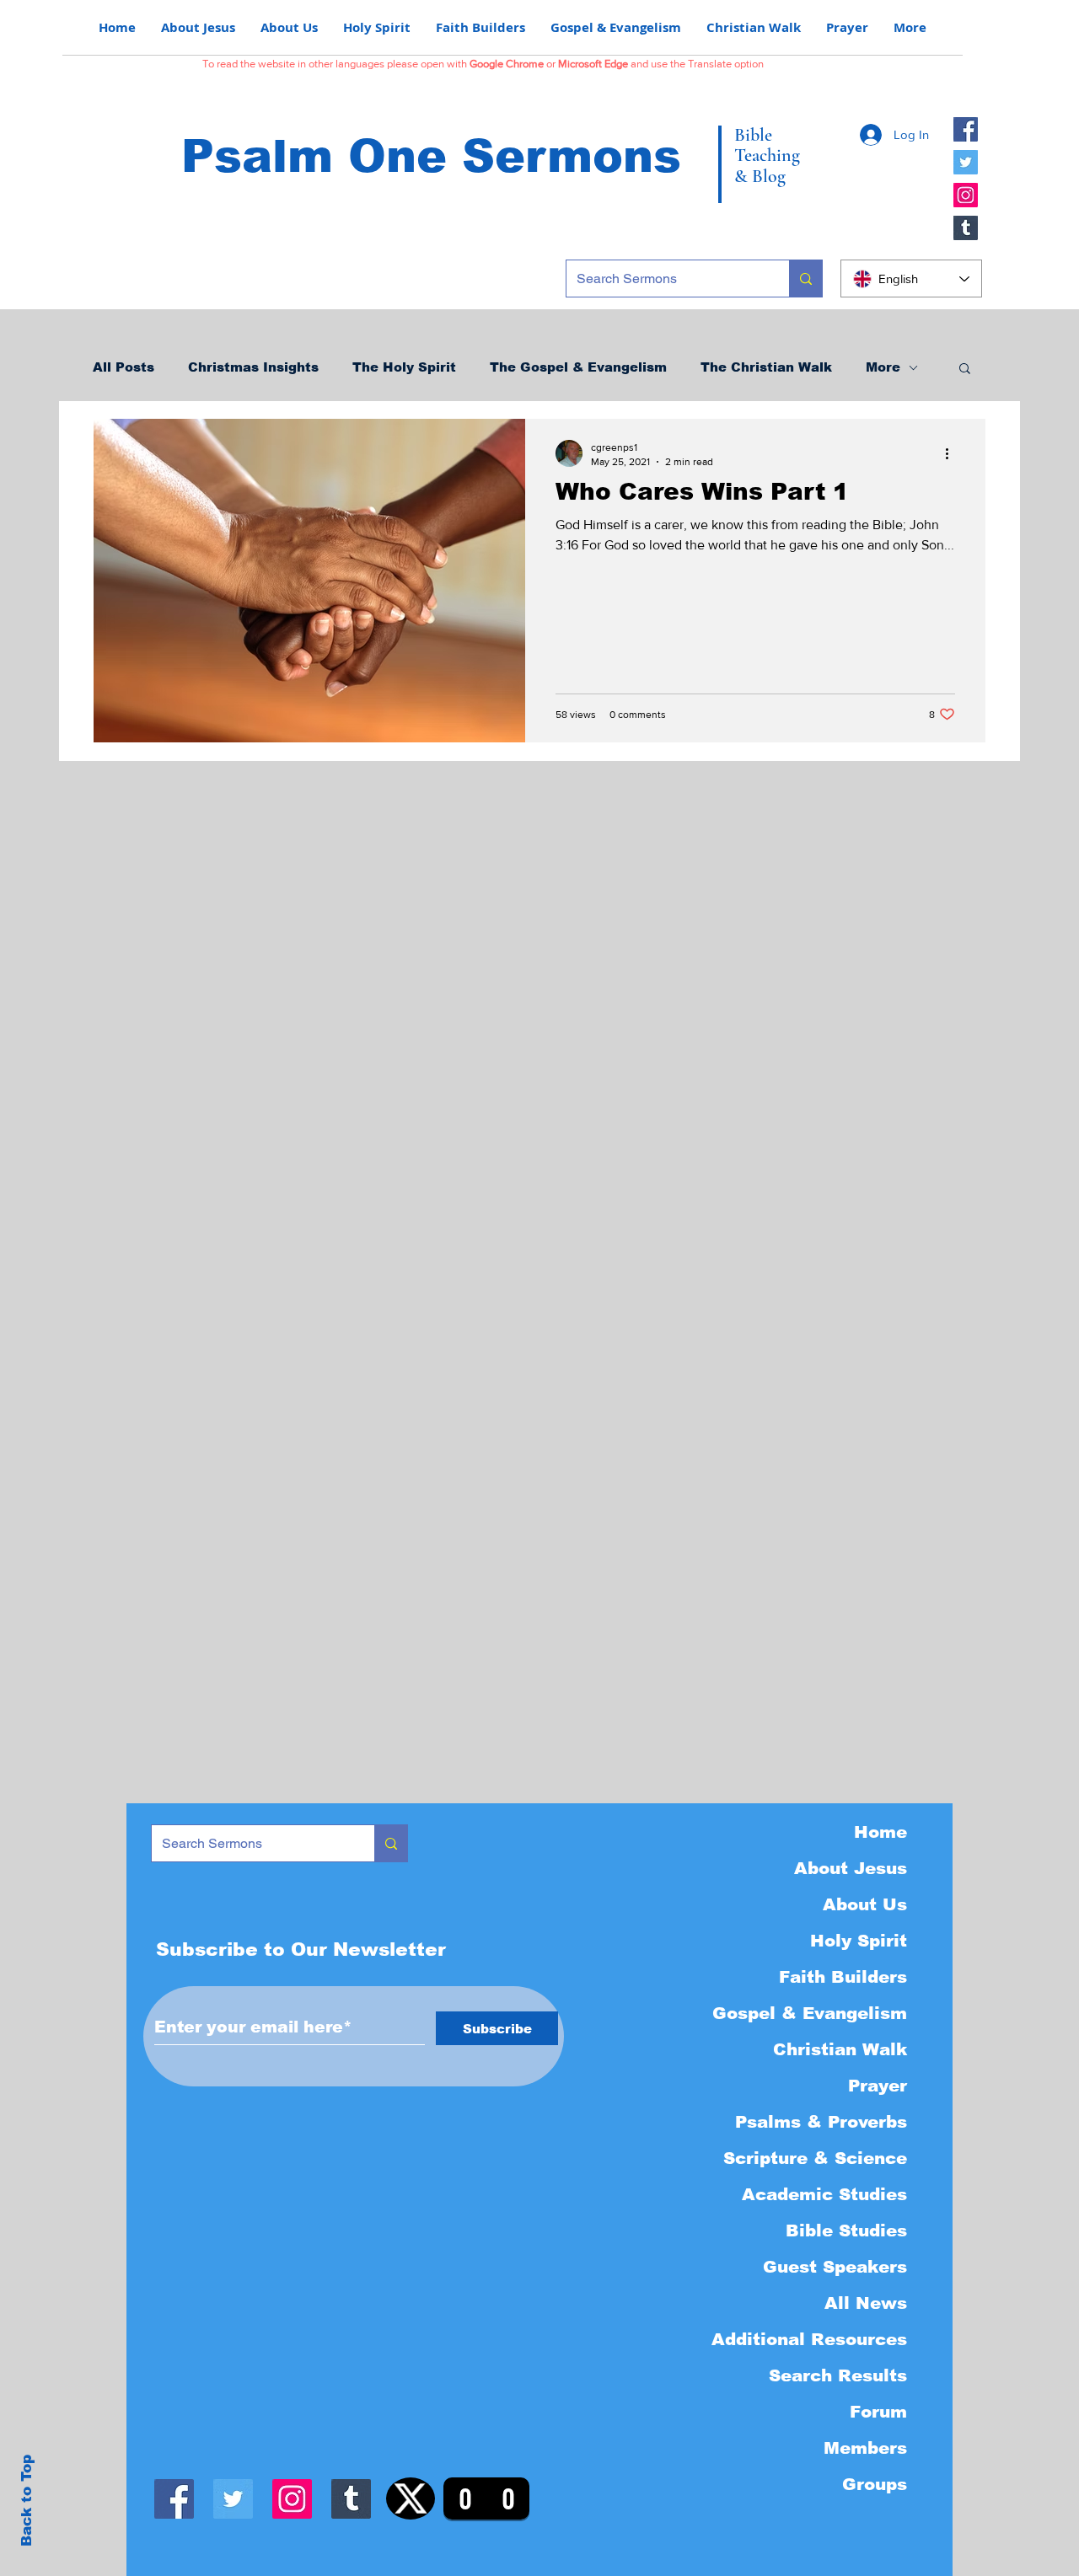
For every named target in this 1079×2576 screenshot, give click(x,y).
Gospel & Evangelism (810, 2013)
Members (865, 2448)
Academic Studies (824, 2194)
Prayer (878, 2086)
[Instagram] (966, 195)
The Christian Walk (766, 367)
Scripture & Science (815, 2158)
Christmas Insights (253, 367)
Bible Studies (846, 2231)
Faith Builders (843, 1977)
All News (866, 2303)
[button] (965, 370)
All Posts (123, 367)
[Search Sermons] (805, 278)
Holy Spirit (859, 1941)
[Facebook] (966, 129)
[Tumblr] (966, 228)
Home (880, 1832)
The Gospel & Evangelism (578, 367)
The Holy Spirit (404, 367)
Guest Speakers (835, 2267)
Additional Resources (809, 2339)
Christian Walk (840, 2049)
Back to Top (27, 2501)
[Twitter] (966, 162)
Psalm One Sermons (431, 156)
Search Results (838, 2375)
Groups (875, 2484)
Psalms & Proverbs (821, 2122)
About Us (865, 1904)
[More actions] (953, 453)
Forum (878, 2412)
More (883, 367)
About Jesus (851, 1868)
